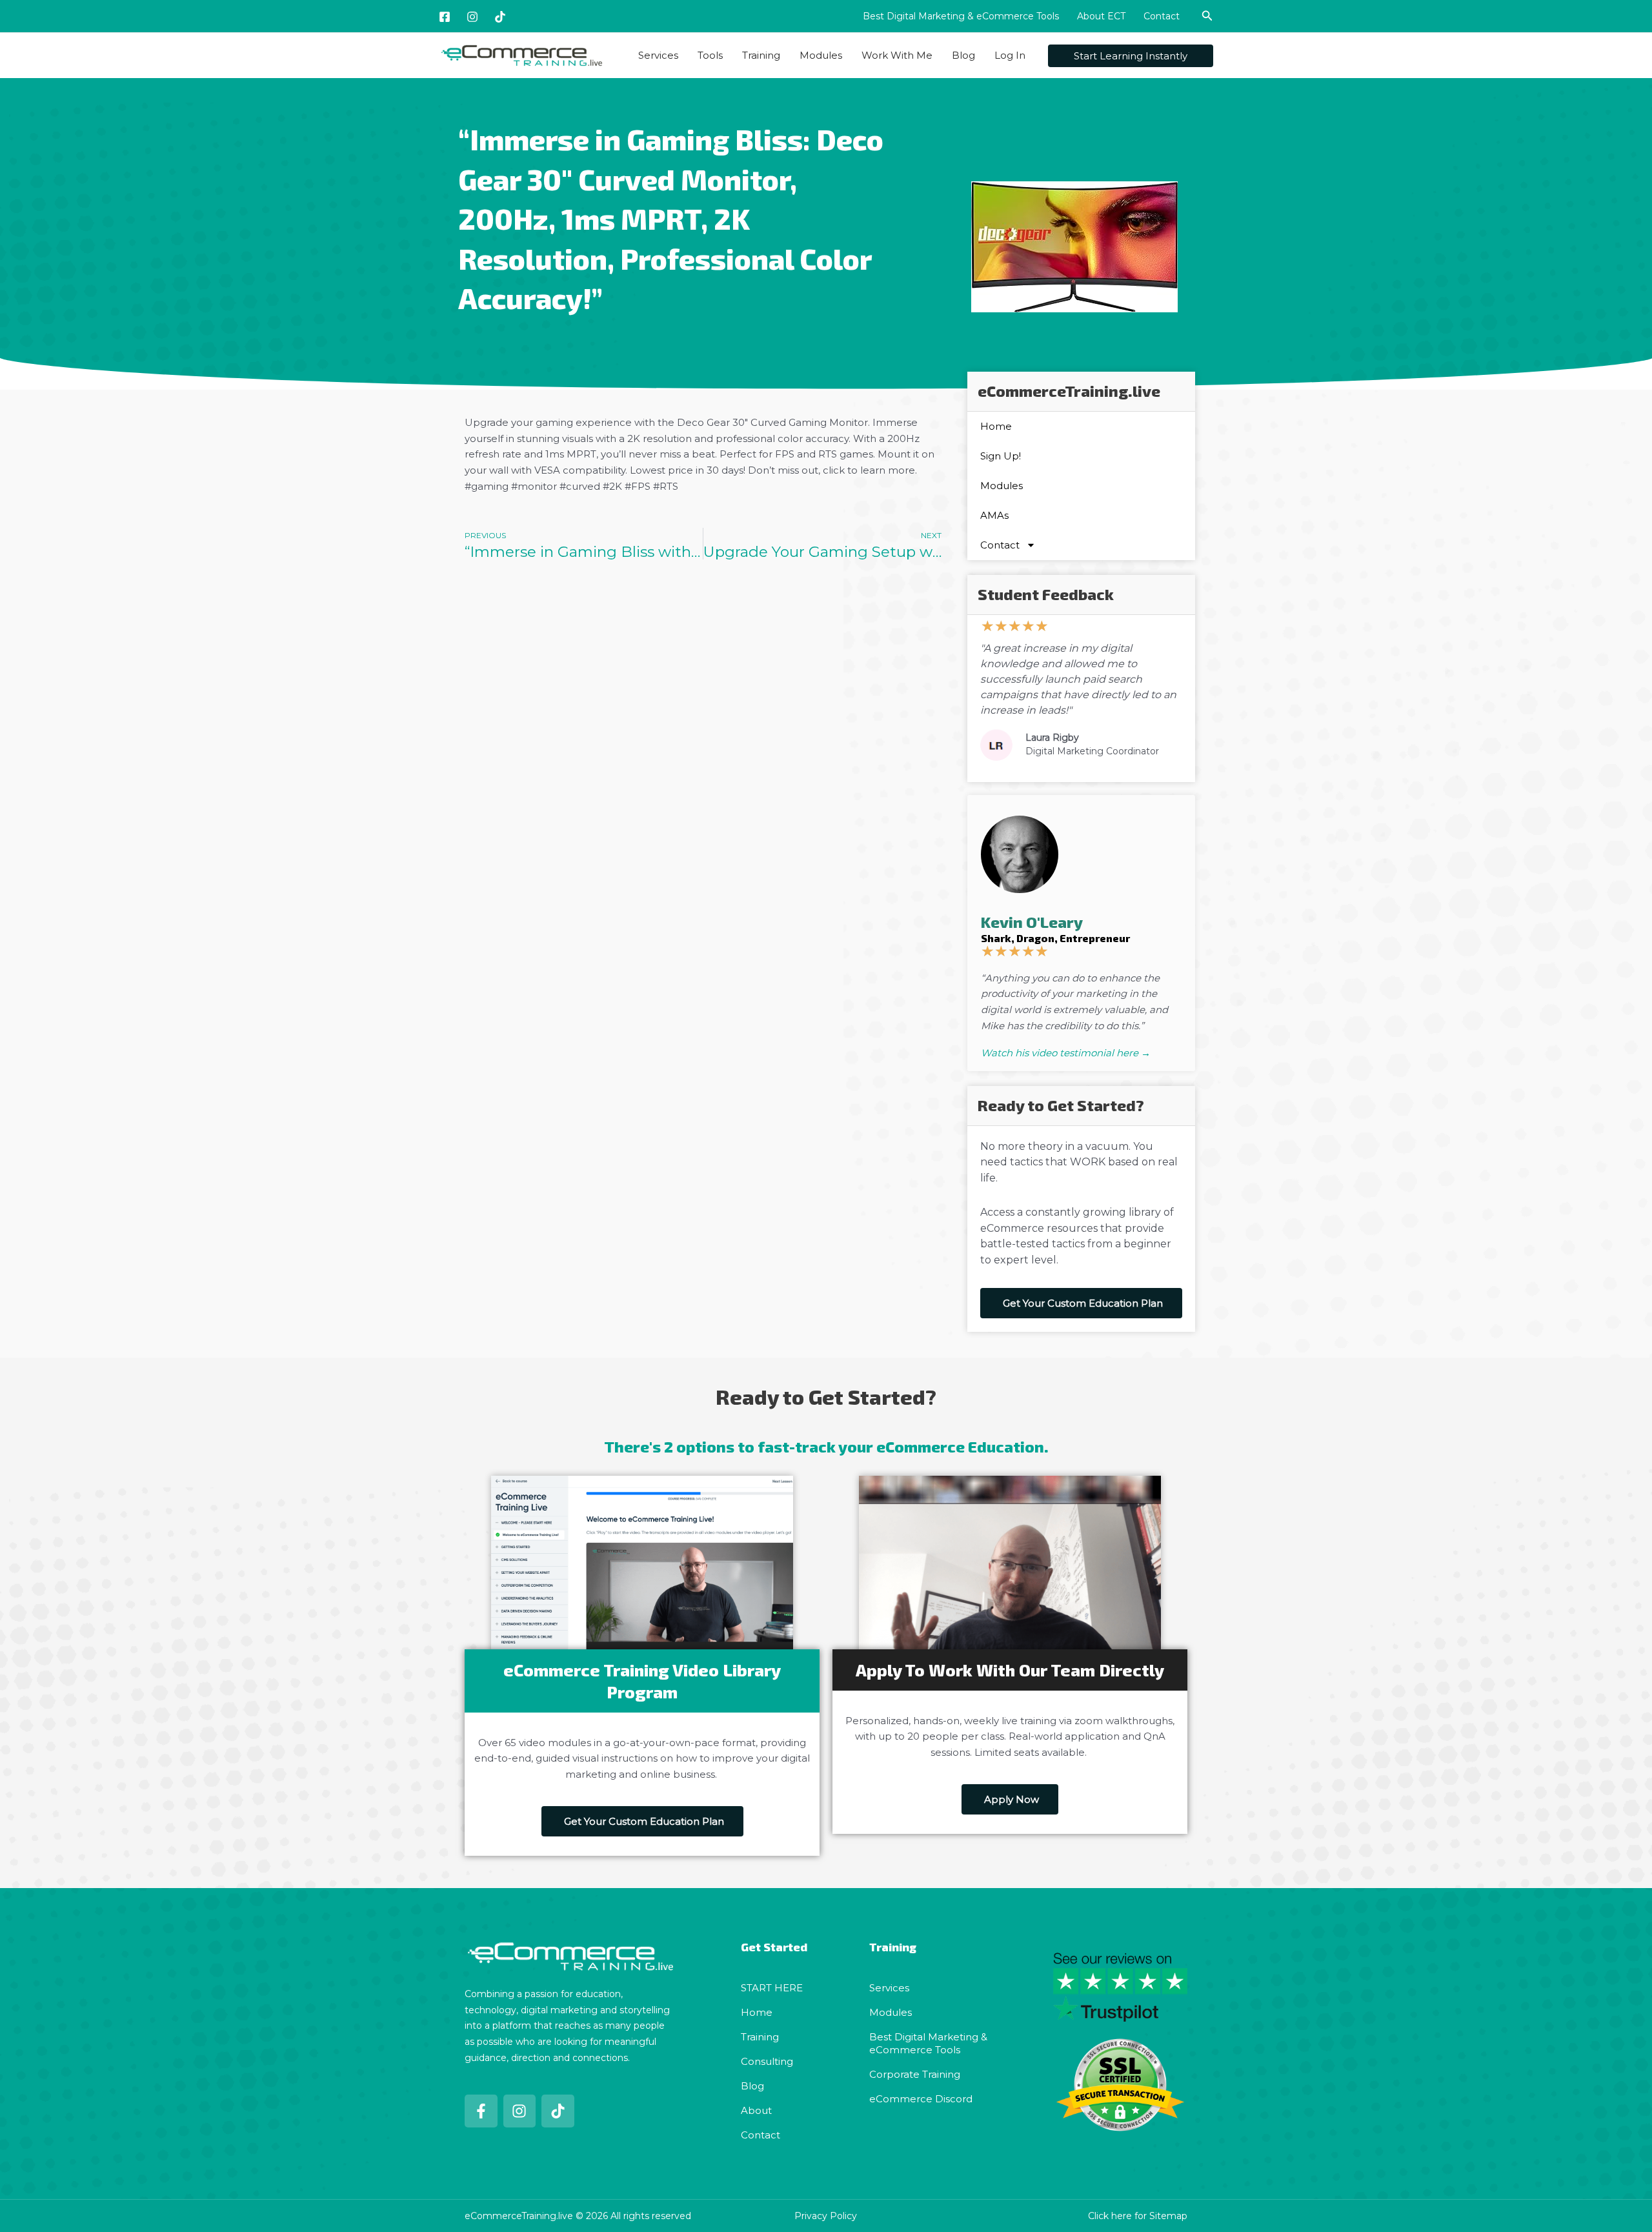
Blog (963, 55)
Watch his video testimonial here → (1066, 1053)
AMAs (994, 515)
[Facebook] (445, 17)
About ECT (1101, 16)
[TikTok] (500, 17)
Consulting (767, 2061)
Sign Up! (1001, 456)
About (756, 2110)
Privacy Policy (826, 2216)
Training (761, 55)
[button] (1207, 16)
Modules (821, 55)
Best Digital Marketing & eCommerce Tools (961, 16)
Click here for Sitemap (1138, 2216)
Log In (1010, 55)
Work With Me (897, 55)
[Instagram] (472, 17)
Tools (710, 55)
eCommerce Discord (921, 2099)
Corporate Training (915, 2074)
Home (996, 426)
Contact (1162, 16)
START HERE (772, 1988)
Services (658, 55)
